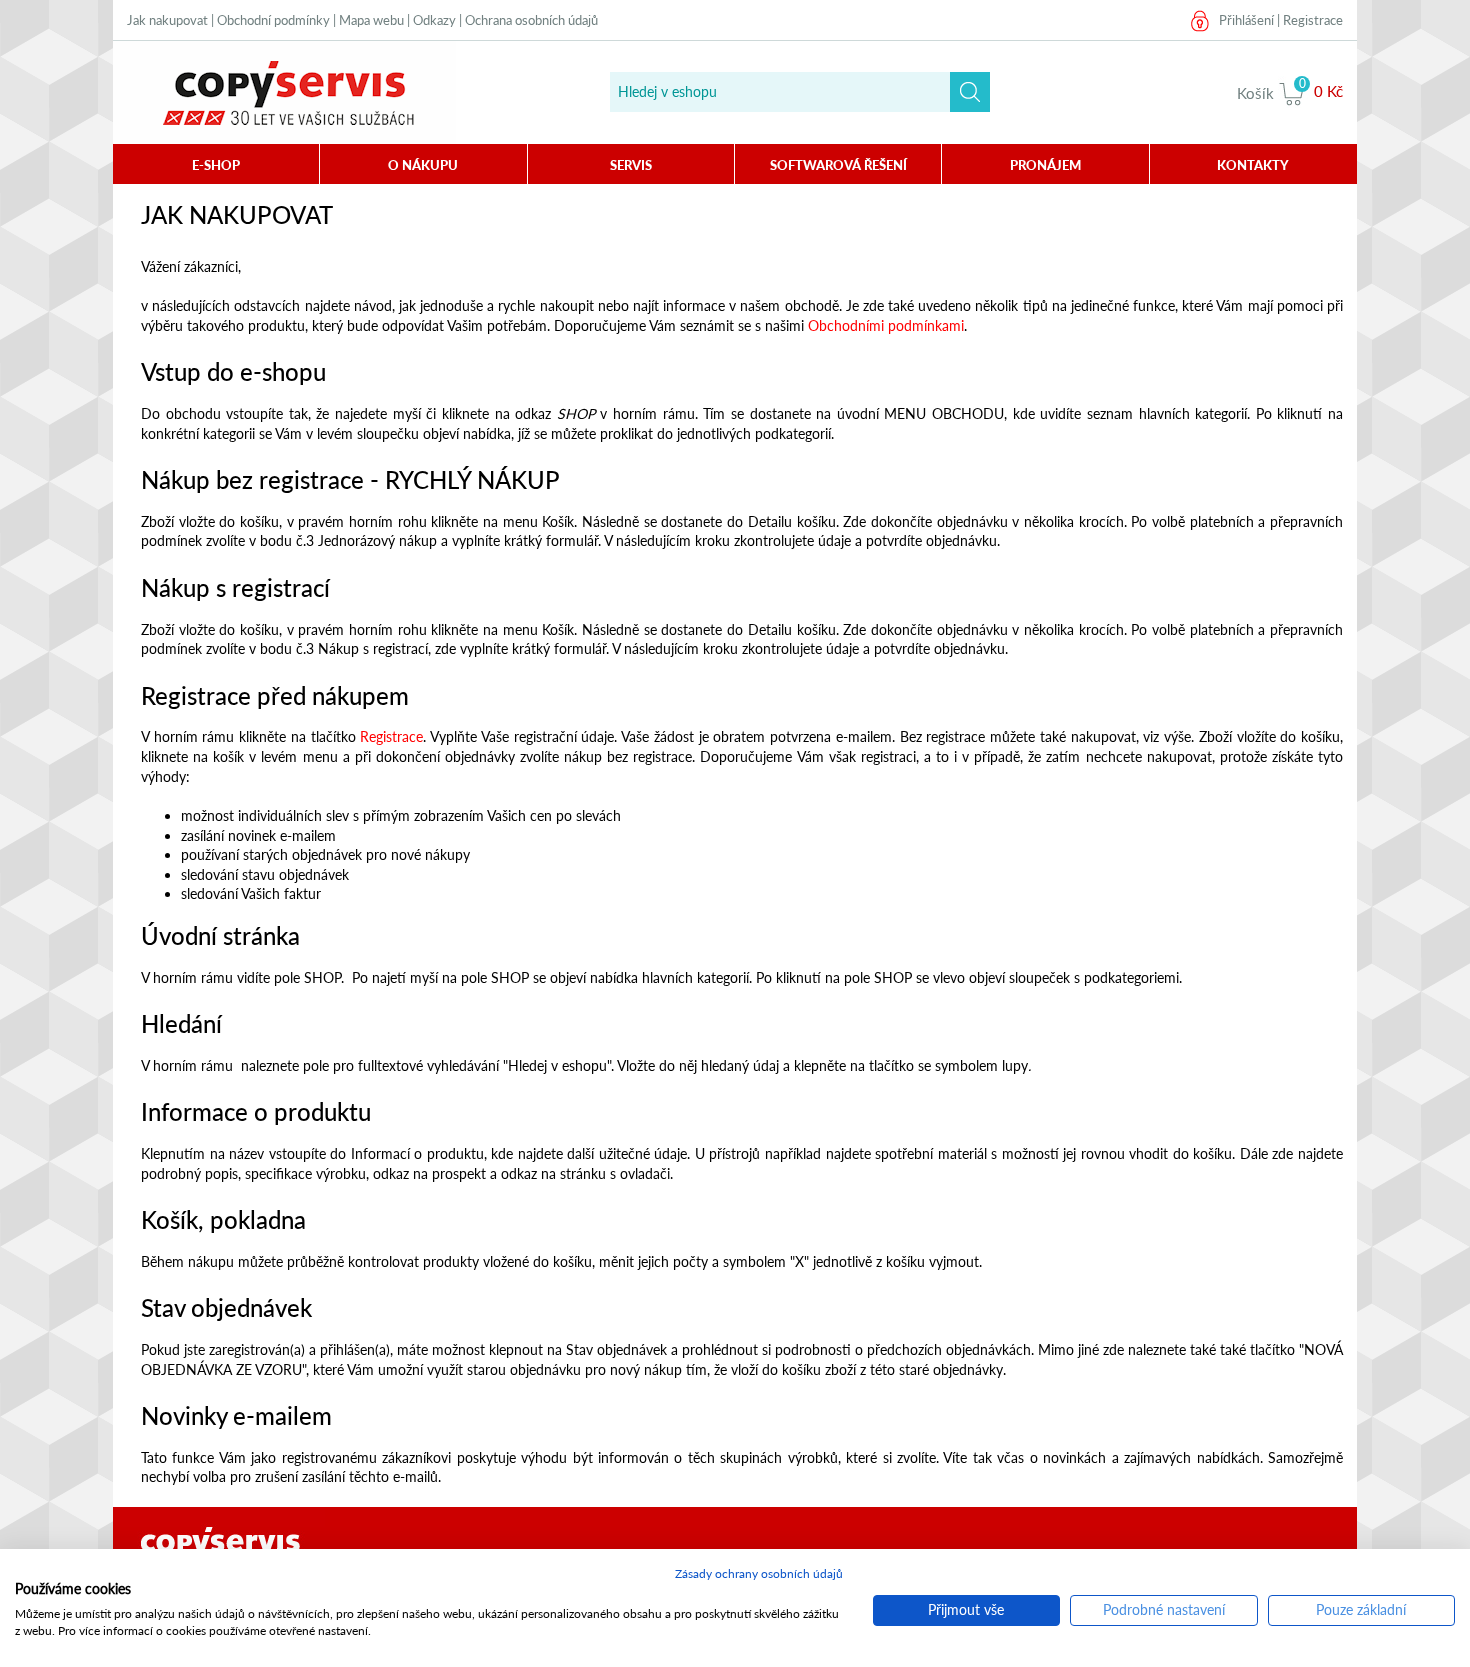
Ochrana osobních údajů (531, 20)
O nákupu (423, 165)
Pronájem (1045, 165)
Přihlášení (1246, 20)
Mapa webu (371, 20)
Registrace (1313, 20)
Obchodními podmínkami (886, 325)
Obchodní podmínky (273, 20)
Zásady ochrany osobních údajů (759, 1573)
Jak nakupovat (167, 20)
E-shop (216, 165)
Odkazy (434, 20)
